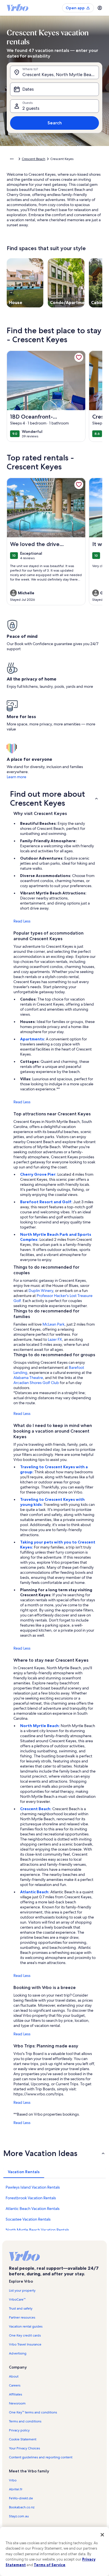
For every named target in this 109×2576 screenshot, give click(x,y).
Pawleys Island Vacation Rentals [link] (33, 2187)
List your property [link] (22, 2290)
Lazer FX (55, 1339)
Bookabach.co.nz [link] (22, 2507)
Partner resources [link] (22, 2317)
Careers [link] (15, 2385)
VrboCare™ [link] (17, 2299)
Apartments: (33, 1039)
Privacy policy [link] (19, 2430)
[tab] (24, 2172)
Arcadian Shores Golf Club (36, 1383)
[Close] (102, 2535)
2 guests (31, 108)
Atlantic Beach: (35, 1892)
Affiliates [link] (16, 2394)
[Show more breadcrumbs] (12, 159)
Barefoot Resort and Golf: (47, 1202)
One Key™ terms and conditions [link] (33, 2412)
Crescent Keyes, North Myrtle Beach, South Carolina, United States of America (61, 75)
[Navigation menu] (100, 8)
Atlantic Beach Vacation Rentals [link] (33, 2209)
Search (55, 123)
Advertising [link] (18, 2353)
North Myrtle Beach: (40, 1726)
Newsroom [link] (17, 2403)
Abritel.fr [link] (16, 2489)
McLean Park (54, 1324)
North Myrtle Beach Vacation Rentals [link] (37, 2230)
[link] (79, 357)
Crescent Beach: (36, 1809)
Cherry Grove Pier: (39, 1174)
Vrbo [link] (13, 2480)
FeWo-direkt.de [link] (21, 2498)
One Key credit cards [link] (25, 2335)
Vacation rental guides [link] (26, 2326)
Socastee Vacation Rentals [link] (28, 2219)
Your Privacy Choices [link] (24, 2448)
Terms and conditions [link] (25, 2421)
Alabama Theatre (28, 1378)
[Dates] (54, 89)
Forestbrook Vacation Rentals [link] (31, 2198)
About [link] (14, 2376)
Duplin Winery (41, 1291)
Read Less (22, 921)
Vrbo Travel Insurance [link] (25, 2344)
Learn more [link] (16, 777)
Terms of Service (50, 2565)
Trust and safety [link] (21, 2308)
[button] (54, 798)
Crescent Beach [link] (34, 159)
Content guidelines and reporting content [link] (41, 2457)
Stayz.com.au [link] (19, 2516)
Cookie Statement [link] (23, 2439)
